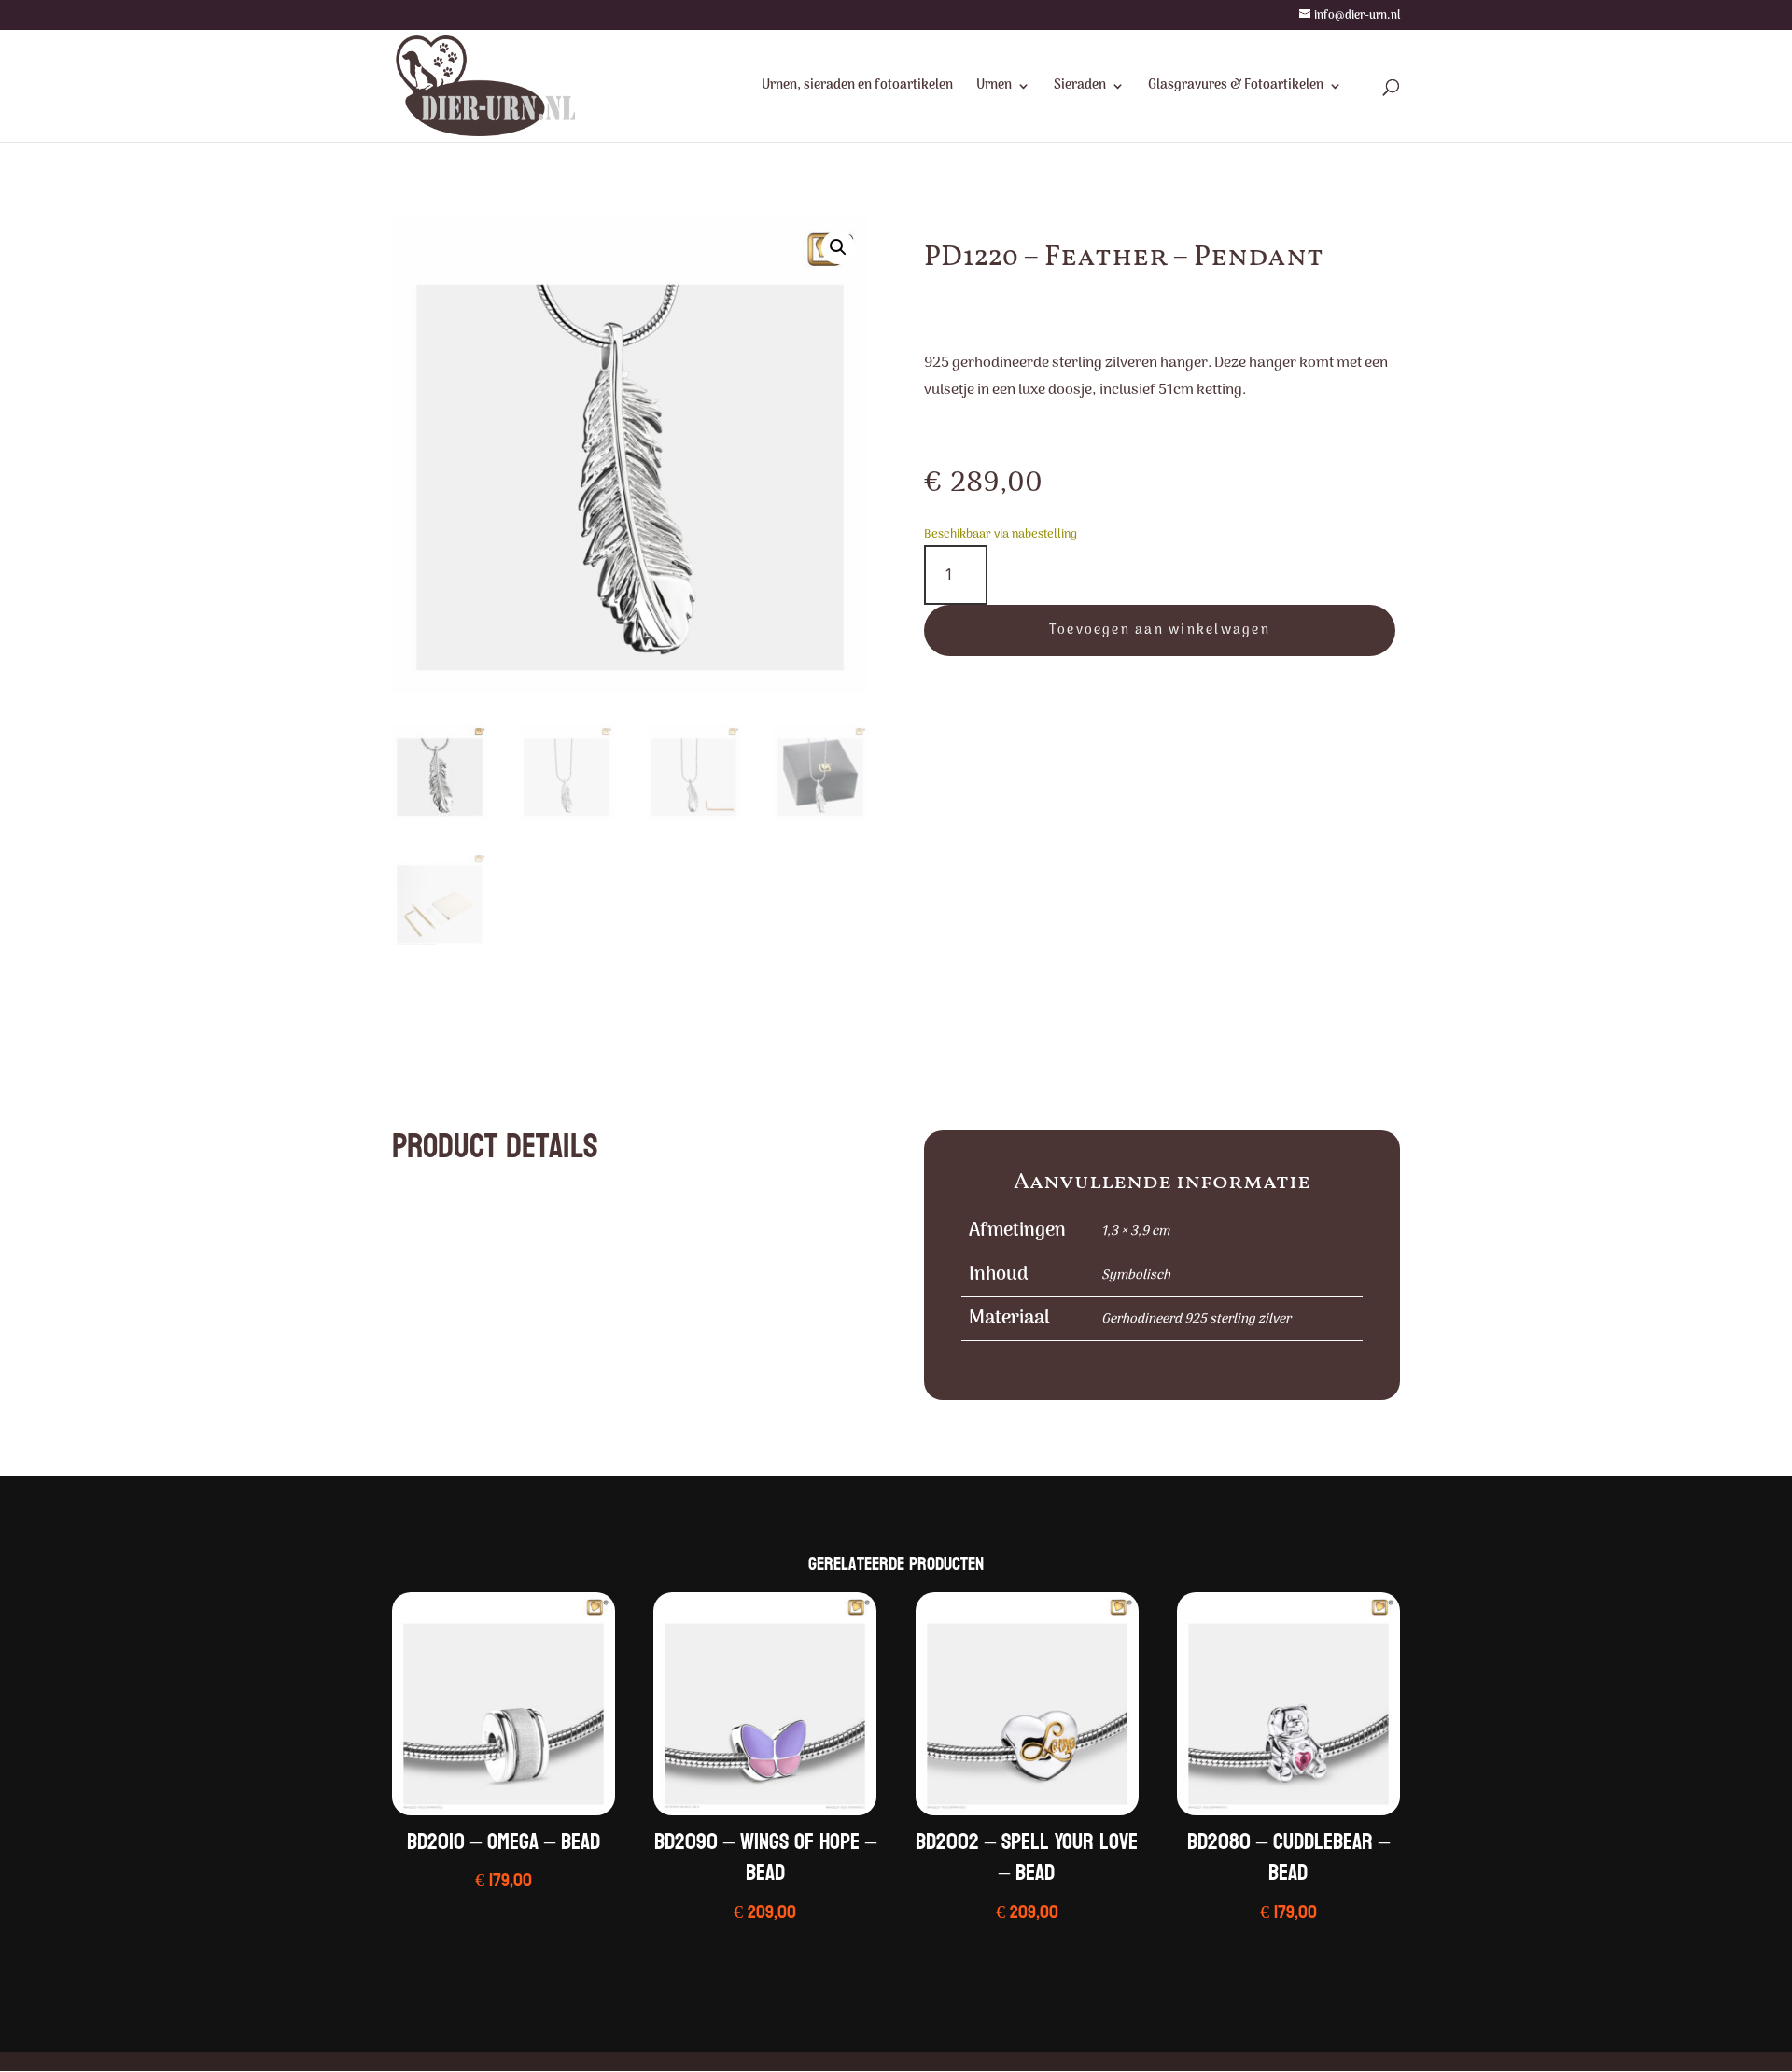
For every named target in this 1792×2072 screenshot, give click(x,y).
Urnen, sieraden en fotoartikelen (857, 88)
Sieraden (1080, 88)
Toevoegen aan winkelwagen (1160, 630)
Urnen (994, 88)
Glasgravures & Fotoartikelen (1236, 88)
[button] (838, 247)
